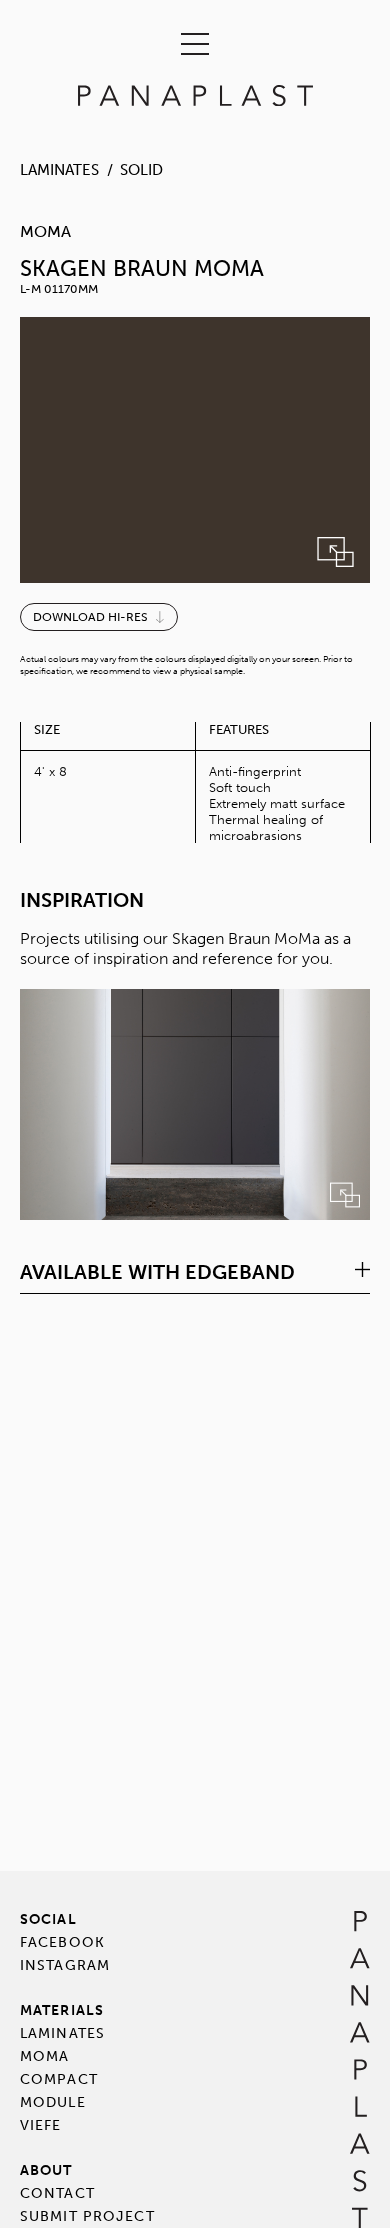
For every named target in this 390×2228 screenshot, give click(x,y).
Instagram (65, 1965)
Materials (62, 2010)
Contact (57, 2193)
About (46, 2170)
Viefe (41, 2125)
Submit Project (87, 2216)
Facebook (62, 1942)
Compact (59, 2079)
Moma (44, 2056)
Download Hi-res (90, 617)
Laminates (59, 170)
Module (53, 2102)
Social (48, 1919)
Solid (141, 170)
